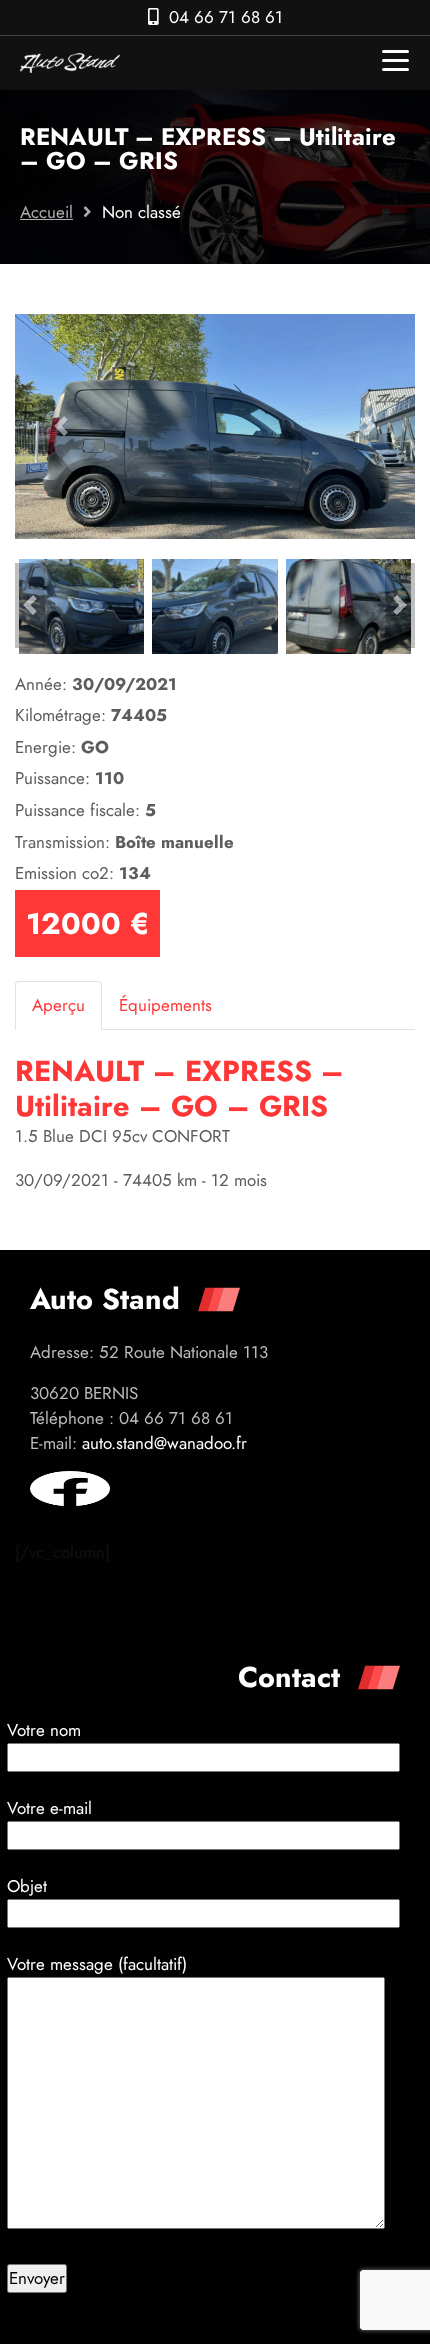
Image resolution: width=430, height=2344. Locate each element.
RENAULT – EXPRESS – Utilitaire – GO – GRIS (179, 1088)
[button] (61, 426)
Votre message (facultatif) (97, 1964)
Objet (27, 1886)
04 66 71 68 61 (226, 17)
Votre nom (44, 1730)
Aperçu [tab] (58, 1005)
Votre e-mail (49, 1808)
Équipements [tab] (165, 1005)
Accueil (46, 212)
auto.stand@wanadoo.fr (164, 1443)
